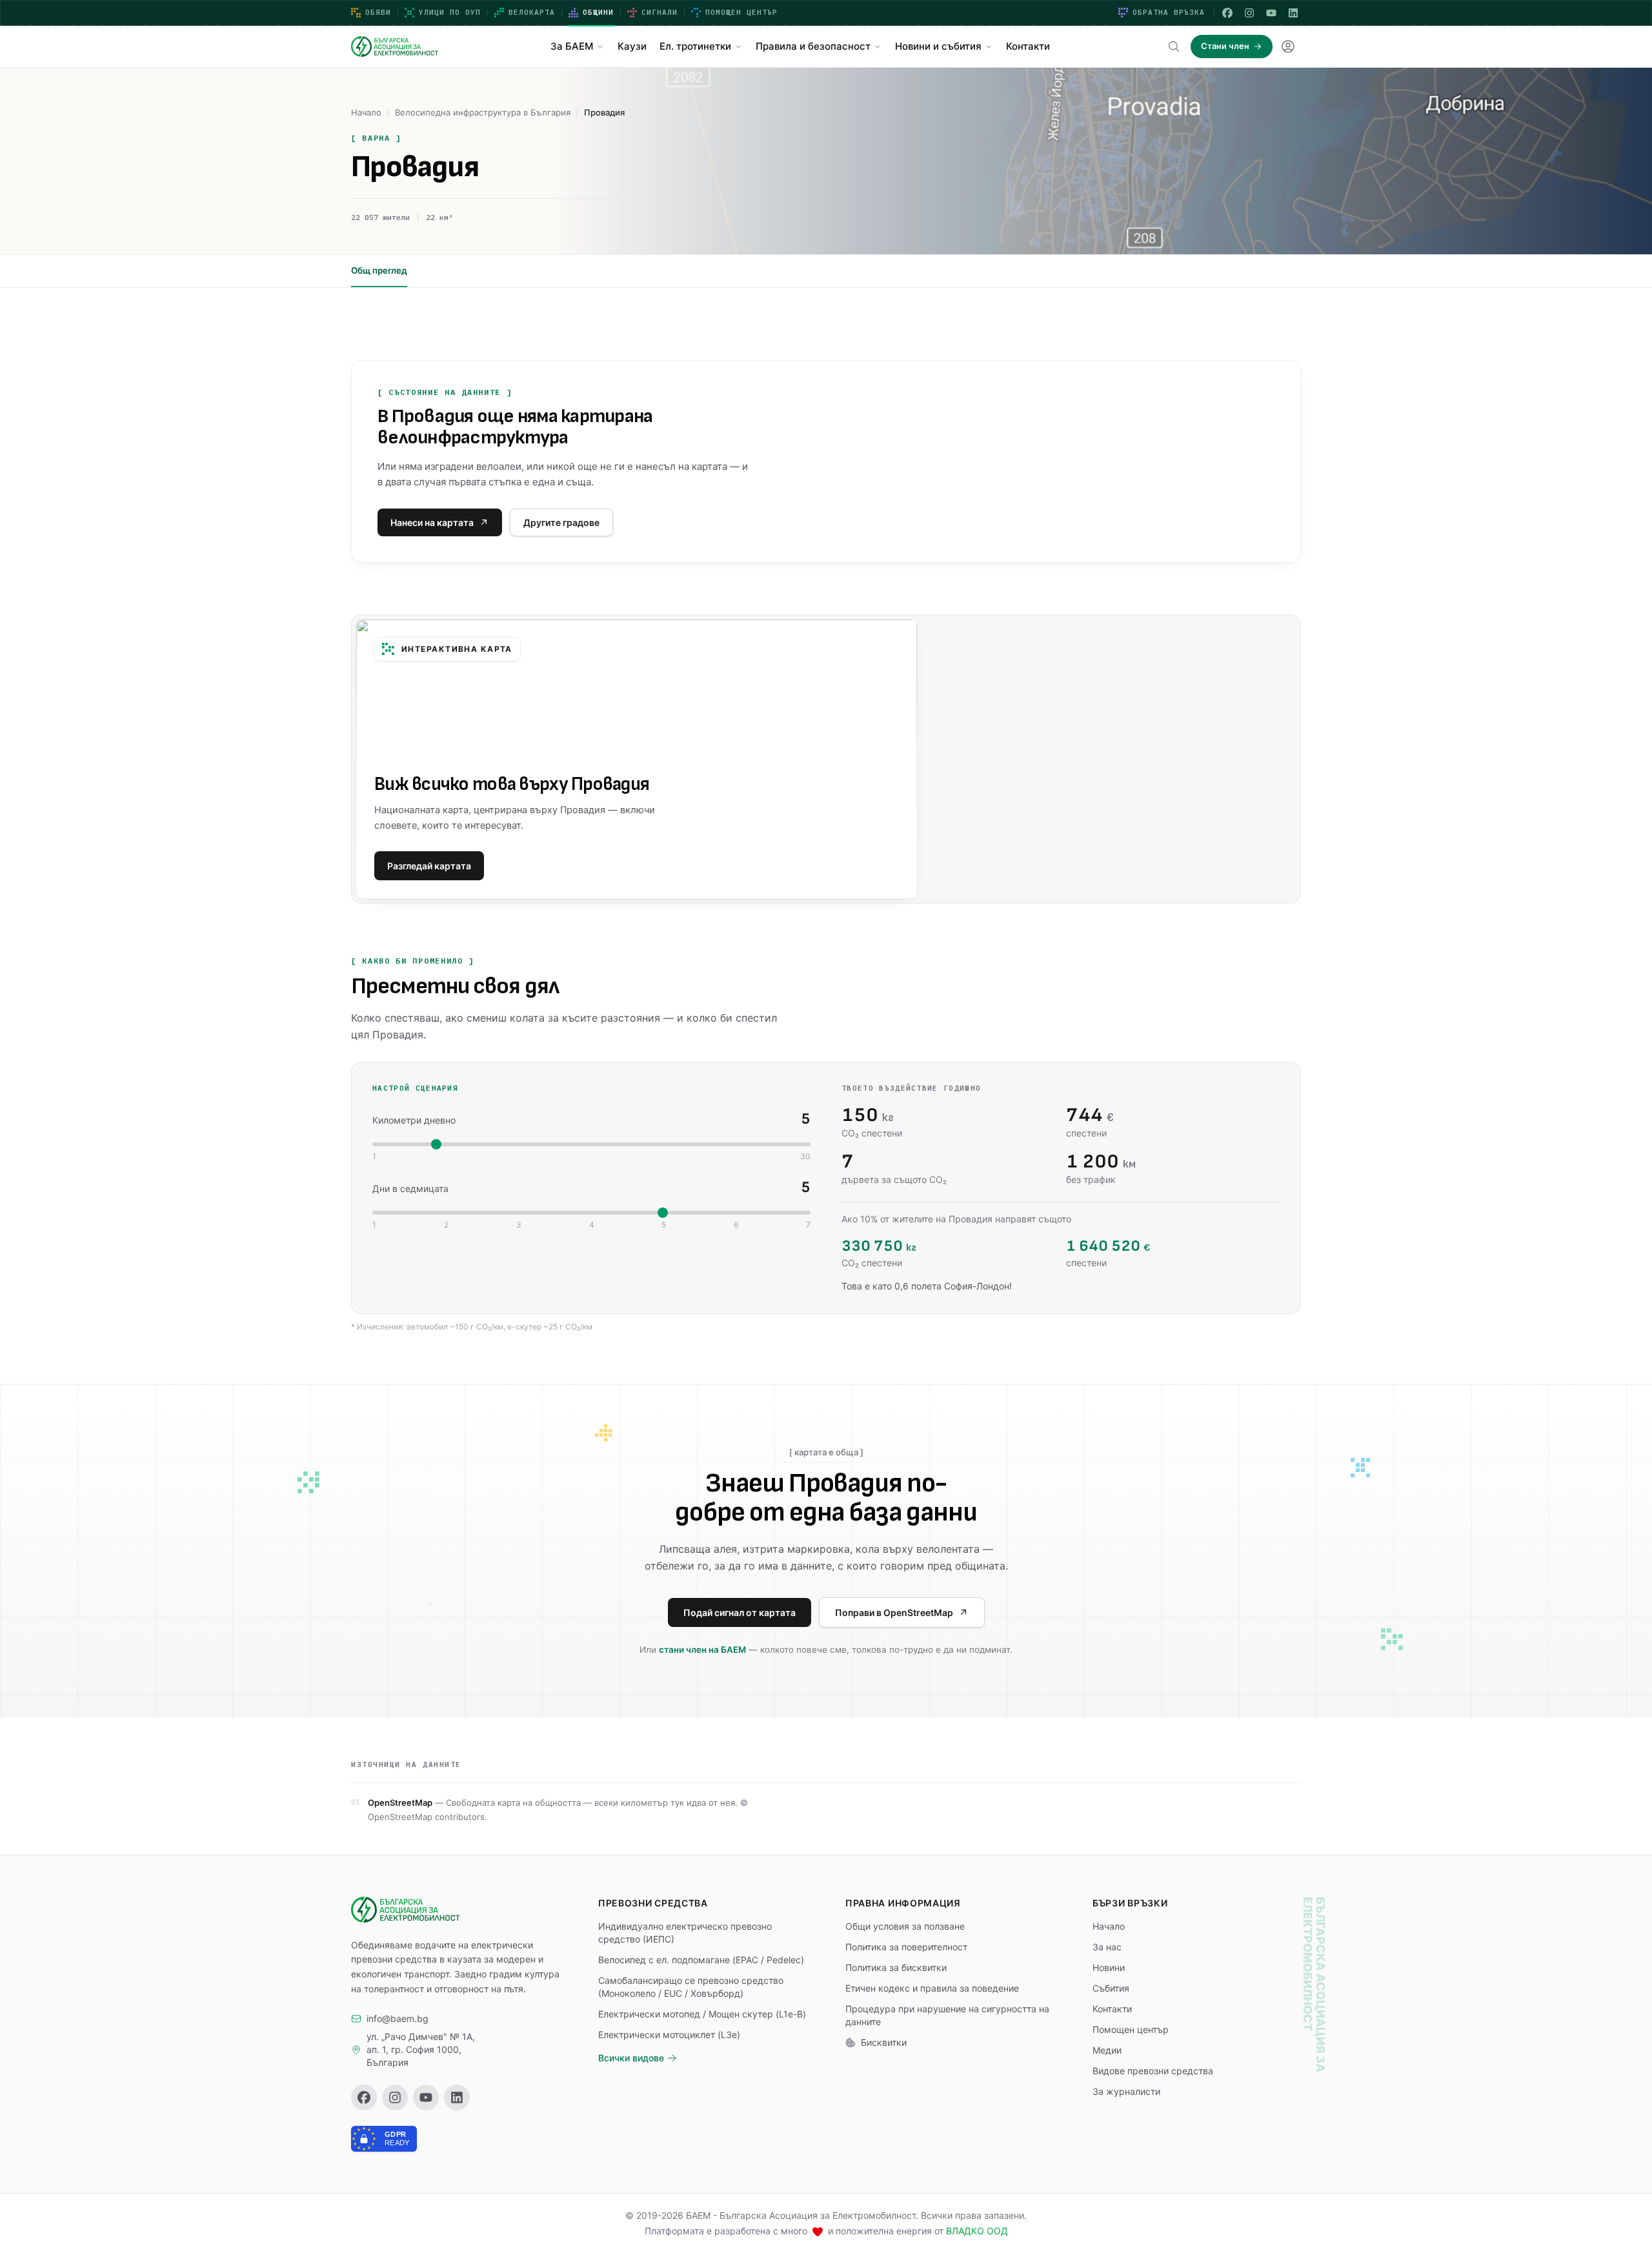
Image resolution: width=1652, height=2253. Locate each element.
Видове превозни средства (1153, 2071)
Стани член (1225, 46)
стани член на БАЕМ (702, 1650)
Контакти (1112, 2009)
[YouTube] (1271, 13)
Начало (366, 112)
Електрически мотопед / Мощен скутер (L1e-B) (702, 2014)
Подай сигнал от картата (740, 1612)
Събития (1111, 1988)
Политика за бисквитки (896, 1967)
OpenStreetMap (400, 1803)
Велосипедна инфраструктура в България (483, 112)
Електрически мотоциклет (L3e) (669, 2035)
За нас (1107, 1947)
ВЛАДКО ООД (977, 2231)
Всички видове (631, 2058)
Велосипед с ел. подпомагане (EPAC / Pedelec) (701, 1960)
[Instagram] (1249, 13)
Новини (1109, 1967)
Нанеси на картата (432, 522)
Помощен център (1131, 2029)
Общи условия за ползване (905, 1926)
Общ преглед (379, 270)
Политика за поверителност (906, 1947)
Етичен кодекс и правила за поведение (932, 1988)
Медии (1107, 2050)
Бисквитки (884, 2042)
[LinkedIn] (1293, 13)
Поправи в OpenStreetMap (894, 1612)
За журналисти (1126, 2091)
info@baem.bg (398, 2018)
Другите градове (561, 522)
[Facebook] (1227, 13)
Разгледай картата (429, 866)
